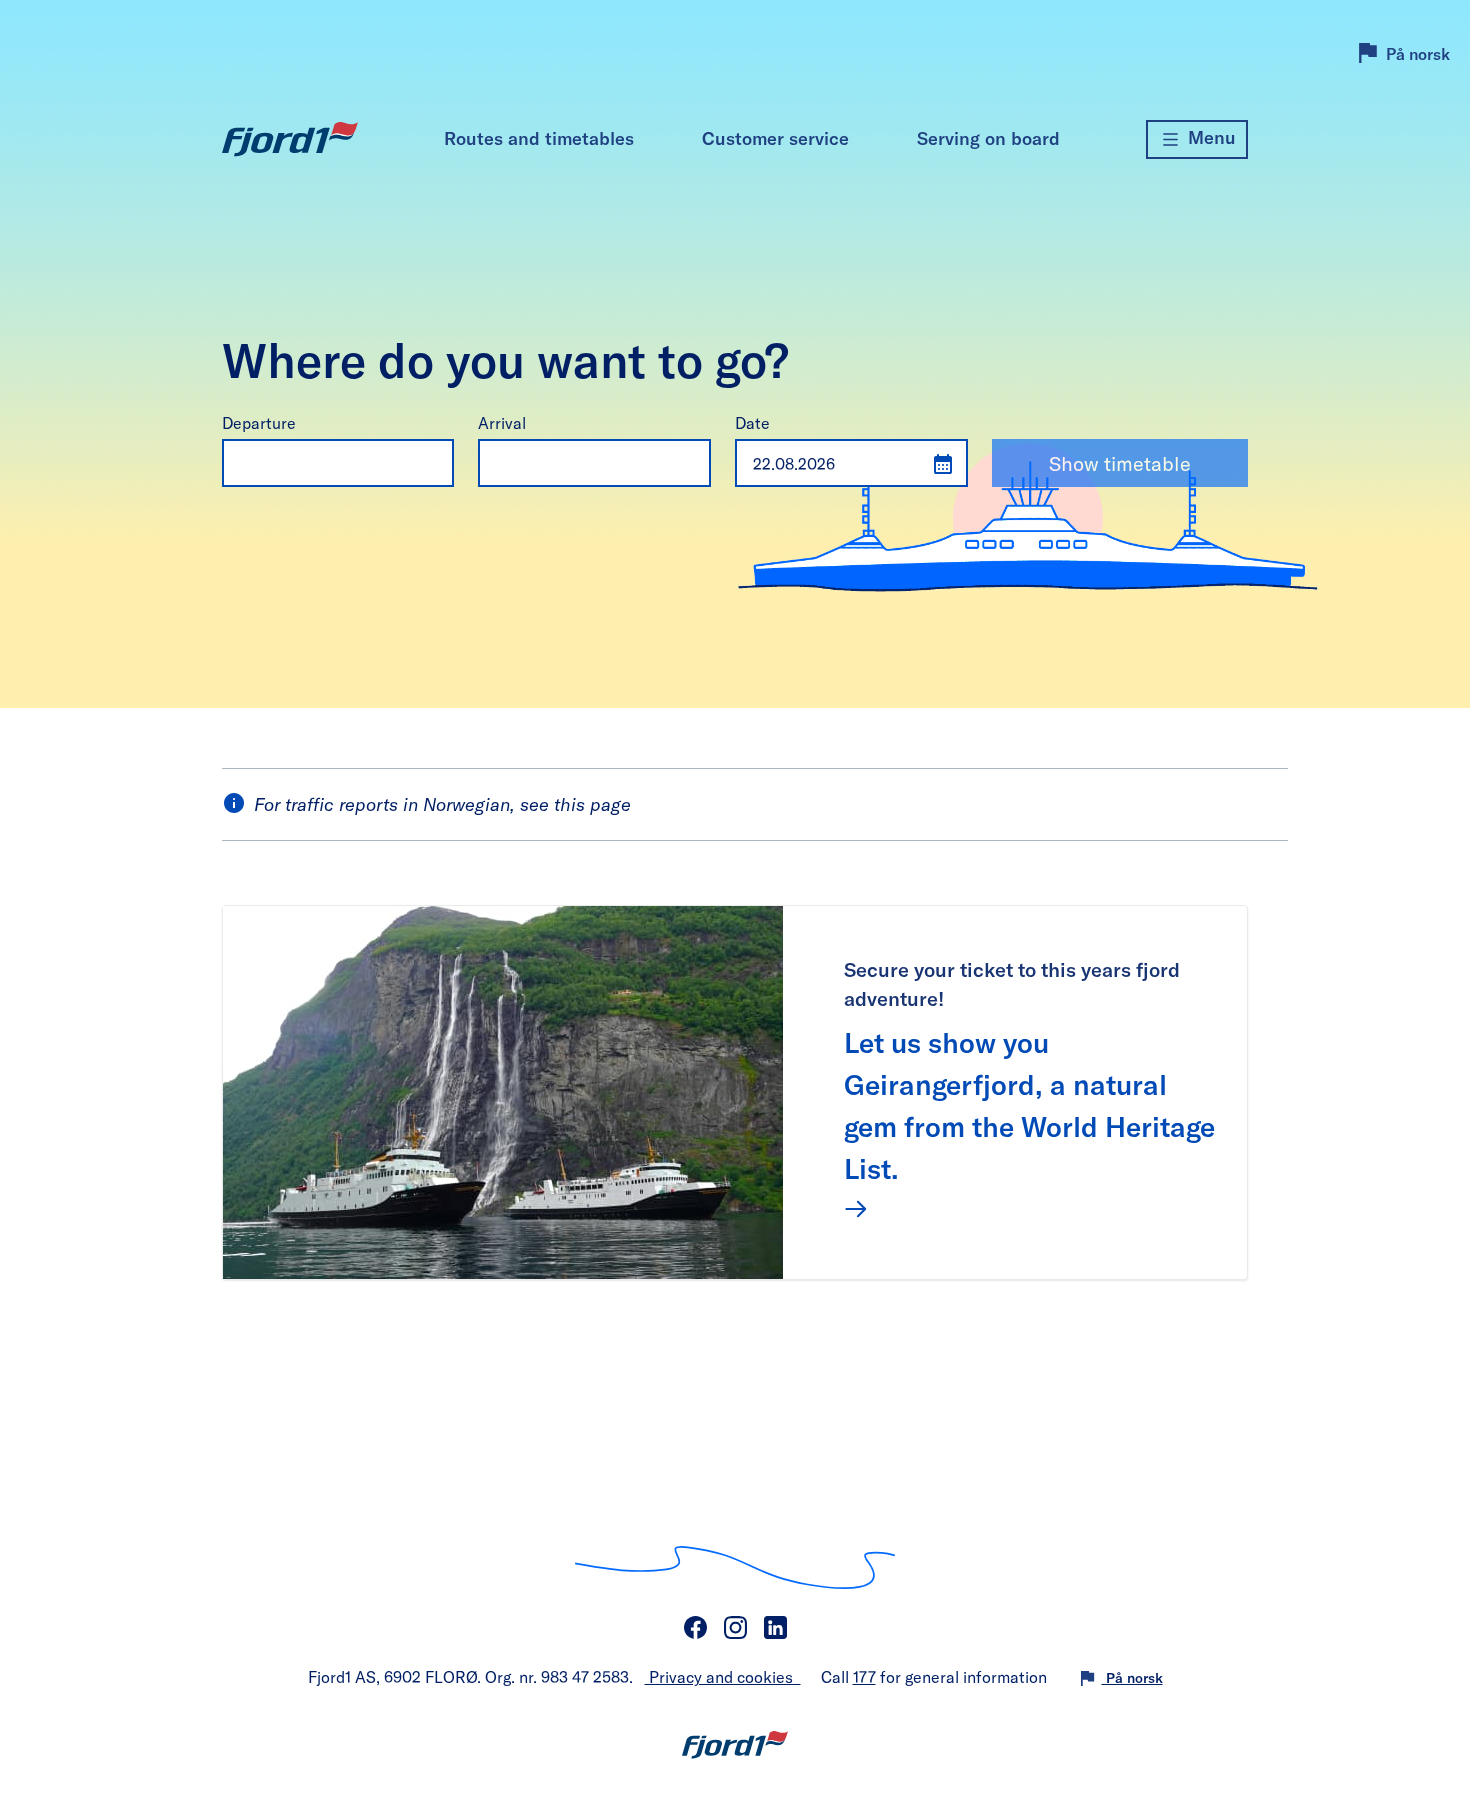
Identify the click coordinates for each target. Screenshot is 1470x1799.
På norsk (1418, 53)
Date (752, 423)
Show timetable (1120, 463)
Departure (259, 423)
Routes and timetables (539, 138)
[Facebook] (695, 1628)
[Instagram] (735, 1628)
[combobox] (318, 463)
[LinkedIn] (775, 1628)
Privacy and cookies (723, 1676)
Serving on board (988, 138)
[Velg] (432, 462)
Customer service (775, 138)
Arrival (502, 423)
